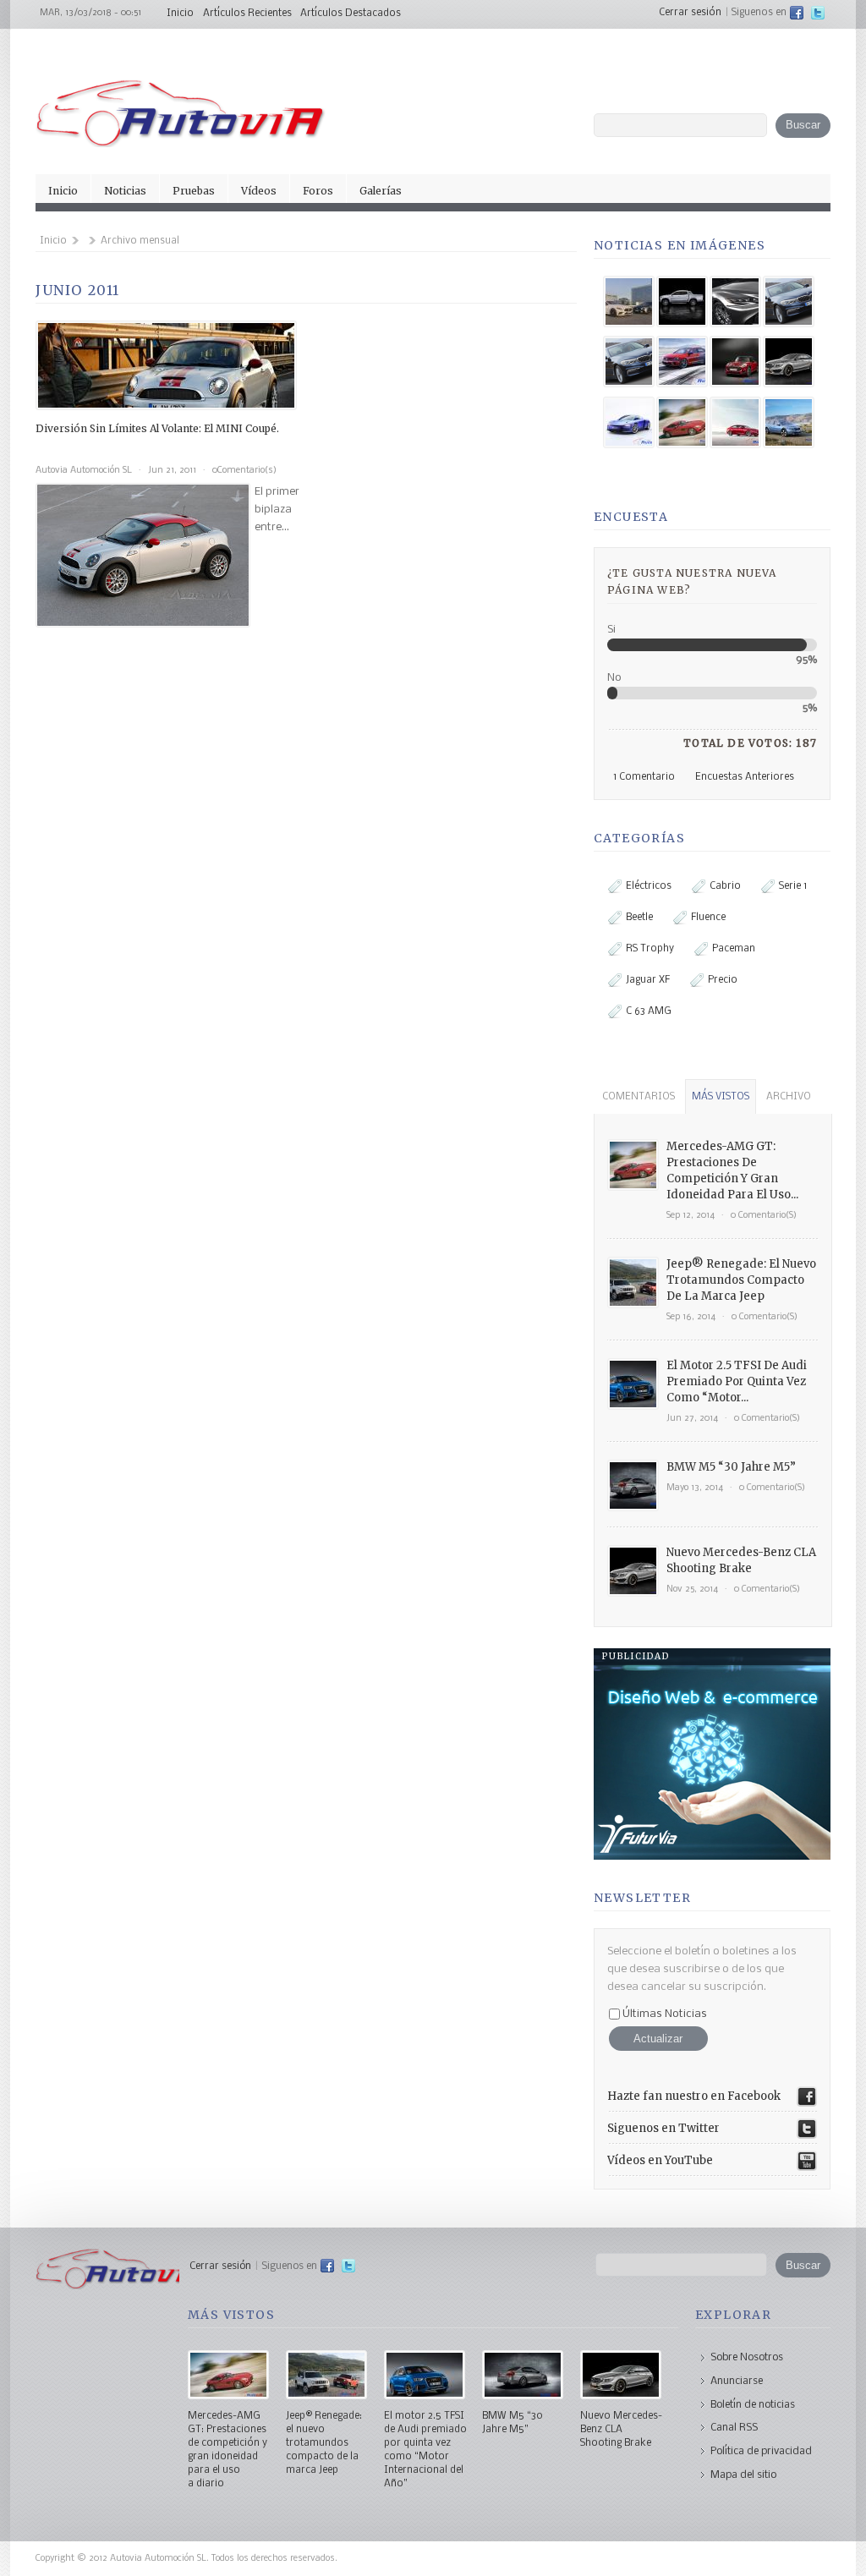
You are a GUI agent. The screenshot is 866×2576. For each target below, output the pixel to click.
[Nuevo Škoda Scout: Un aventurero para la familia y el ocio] (789, 425)
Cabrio (725, 886)
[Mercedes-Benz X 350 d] (682, 304)
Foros (318, 191)
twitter (818, 13)
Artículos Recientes (247, 14)
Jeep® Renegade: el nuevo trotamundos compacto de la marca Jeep (741, 1280)
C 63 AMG (649, 1011)
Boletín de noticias (753, 2405)
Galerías (381, 191)
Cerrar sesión (690, 13)
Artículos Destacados (351, 14)
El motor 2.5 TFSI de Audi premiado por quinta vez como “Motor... (737, 1381)
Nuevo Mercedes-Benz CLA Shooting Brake (621, 2430)
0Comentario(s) (244, 471)
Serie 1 (793, 886)
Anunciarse (737, 2381)
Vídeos (259, 191)
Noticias (125, 191)
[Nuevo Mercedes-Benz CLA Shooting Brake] (789, 364)
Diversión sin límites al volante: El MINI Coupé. (157, 428)
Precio (723, 980)
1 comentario (644, 777)
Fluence (708, 918)
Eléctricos (649, 886)
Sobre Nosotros (747, 2357)
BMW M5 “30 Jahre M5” (731, 1467)
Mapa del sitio (743, 2475)
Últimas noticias (663, 2014)
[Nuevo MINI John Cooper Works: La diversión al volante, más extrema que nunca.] (735, 364)
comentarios (639, 1097)
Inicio (180, 14)
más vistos (721, 1097)
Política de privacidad (761, 2451)
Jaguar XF (648, 980)
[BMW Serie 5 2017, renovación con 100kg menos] (789, 304)
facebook (797, 13)
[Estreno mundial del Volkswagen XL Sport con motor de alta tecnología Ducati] (629, 425)
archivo (789, 1097)
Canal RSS (734, 2428)
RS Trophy (650, 949)
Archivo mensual (140, 241)
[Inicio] (181, 144)
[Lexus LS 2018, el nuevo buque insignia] (735, 304)
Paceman (734, 949)
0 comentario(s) (764, 1216)
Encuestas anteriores (745, 777)
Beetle (639, 918)
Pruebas (194, 191)
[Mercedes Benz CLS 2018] (629, 304)
